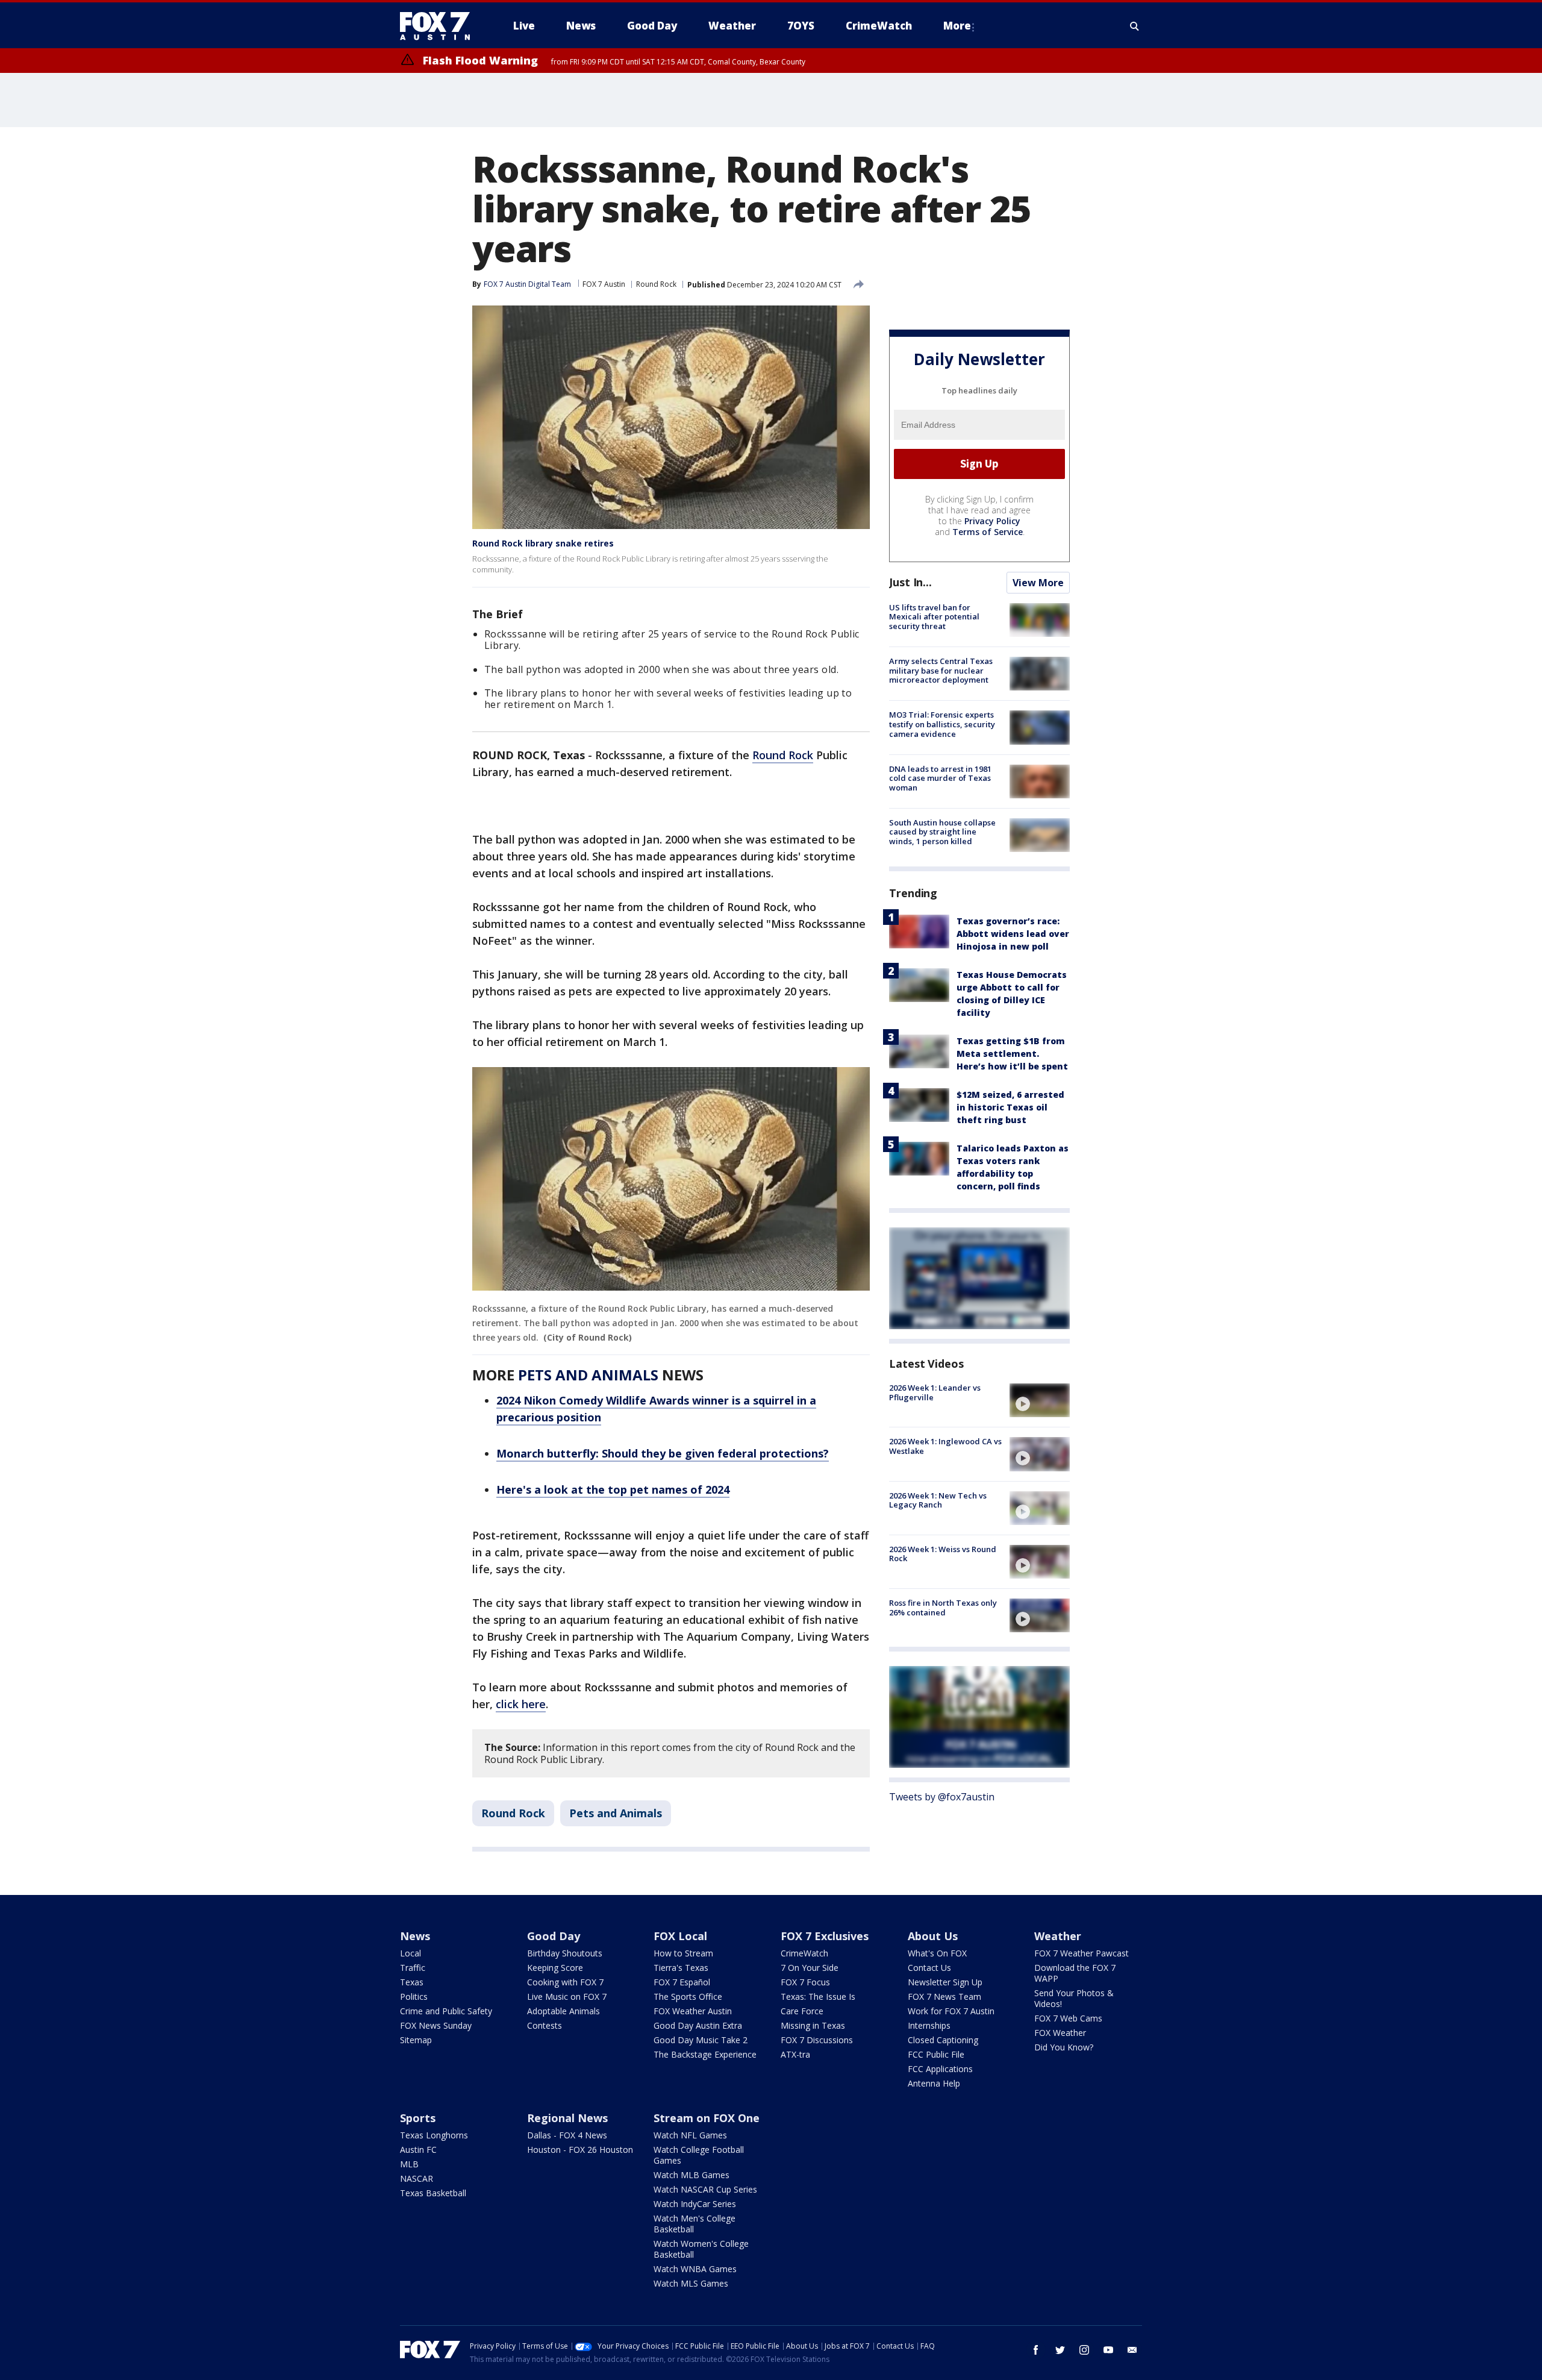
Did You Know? (1064, 2047)
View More (1038, 583)
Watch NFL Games (690, 2135)
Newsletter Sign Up (945, 1982)
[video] (1040, 1400)
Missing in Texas (813, 2025)
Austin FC (418, 2150)
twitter (1060, 2350)
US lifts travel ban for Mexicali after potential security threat (934, 617)
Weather (1058, 1936)
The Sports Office (688, 1996)
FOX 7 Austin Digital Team (527, 284)
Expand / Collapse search (1135, 26)
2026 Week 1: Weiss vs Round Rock (943, 1554)
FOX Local (680, 1936)
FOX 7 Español (682, 1982)
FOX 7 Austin (604, 284)
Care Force (802, 2011)
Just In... (910, 582)
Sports (418, 2118)
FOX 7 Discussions (817, 2040)
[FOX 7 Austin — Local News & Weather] (440, 26)
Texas (412, 1982)
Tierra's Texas (681, 1968)
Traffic (413, 1968)
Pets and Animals (616, 1813)
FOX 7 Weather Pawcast (1082, 1953)
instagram (1084, 2350)
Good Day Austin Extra (698, 2025)
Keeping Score (555, 1968)
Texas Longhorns (434, 2135)
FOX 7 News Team (944, 1996)
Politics (414, 1996)
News (415, 1936)
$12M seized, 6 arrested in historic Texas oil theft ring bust (1010, 1107)
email (1132, 2350)
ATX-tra (795, 2054)
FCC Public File (936, 2054)
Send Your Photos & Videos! (1074, 1998)
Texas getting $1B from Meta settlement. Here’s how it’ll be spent (1012, 1054)
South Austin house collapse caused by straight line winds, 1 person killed (942, 832)
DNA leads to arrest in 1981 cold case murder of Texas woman (940, 778)
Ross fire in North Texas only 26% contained (943, 1608)
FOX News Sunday (436, 2025)
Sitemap (416, 2040)
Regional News (567, 2118)
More (957, 26)
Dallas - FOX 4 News (567, 2135)
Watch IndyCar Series (695, 2204)
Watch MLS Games (691, 2283)
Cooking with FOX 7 (565, 1982)
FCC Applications (940, 2069)
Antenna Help (934, 2083)
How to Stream (683, 1953)
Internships (929, 2025)
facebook (1036, 2350)
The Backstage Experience (705, 2054)
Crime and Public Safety (446, 2011)
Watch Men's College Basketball (695, 2224)
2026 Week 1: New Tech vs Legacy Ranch (938, 1500)
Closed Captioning (943, 2040)
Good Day (554, 1936)
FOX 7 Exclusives (825, 1936)
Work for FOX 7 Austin (951, 2011)
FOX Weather (1060, 2033)
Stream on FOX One (707, 2118)
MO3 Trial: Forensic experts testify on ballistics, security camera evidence (942, 724)
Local (410, 1953)
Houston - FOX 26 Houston (580, 2150)
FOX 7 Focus (805, 1982)
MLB (409, 2164)
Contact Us (929, 1968)
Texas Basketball (433, 2193)
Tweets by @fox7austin (942, 1797)
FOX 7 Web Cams (1068, 2018)
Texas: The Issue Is (818, 1996)
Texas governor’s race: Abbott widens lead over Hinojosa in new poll (1013, 934)
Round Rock (656, 284)
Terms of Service (988, 532)
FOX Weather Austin (693, 2011)
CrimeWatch (804, 1953)
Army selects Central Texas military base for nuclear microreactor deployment (941, 670)
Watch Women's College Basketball (701, 2249)
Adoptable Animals (563, 2011)
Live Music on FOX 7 (567, 1996)
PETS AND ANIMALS (588, 1375)
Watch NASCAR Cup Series (705, 2189)
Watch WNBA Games (695, 2269)
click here (521, 1704)
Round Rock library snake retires (543, 543)
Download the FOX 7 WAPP (1075, 1973)
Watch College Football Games (699, 2155)
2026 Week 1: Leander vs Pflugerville (935, 1392)
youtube (1108, 2350)
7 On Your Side (810, 1968)
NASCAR (417, 2178)
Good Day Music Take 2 (701, 2040)
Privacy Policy (992, 521)
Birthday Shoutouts (565, 1953)
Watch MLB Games (691, 2175)
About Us (933, 1936)
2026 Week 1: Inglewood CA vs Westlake (945, 1446)
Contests (545, 2025)
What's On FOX (937, 1953)
